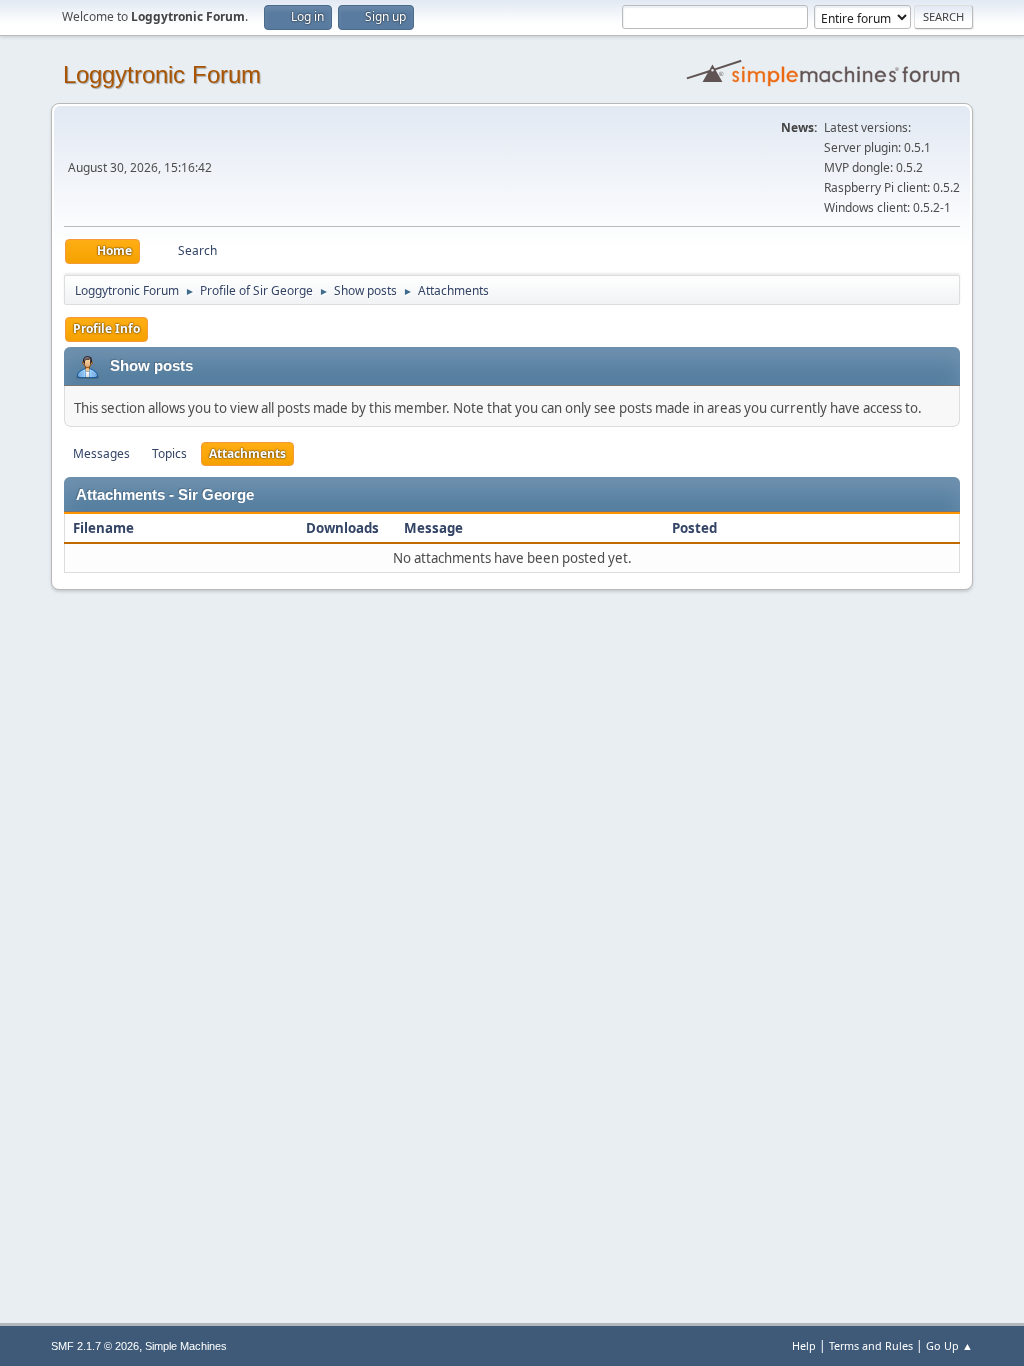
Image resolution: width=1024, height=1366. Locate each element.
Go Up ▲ (949, 1345)
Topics (169, 453)
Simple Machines (186, 1346)
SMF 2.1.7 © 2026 (95, 1346)
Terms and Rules (871, 1345)
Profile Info (106, 328)
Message (433, 528)
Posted (694, 528)
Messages (101, 453)
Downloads (342, 528)
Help (804, 1345)
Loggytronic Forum (162, 74)
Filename (105, 528)
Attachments (247, 453)
